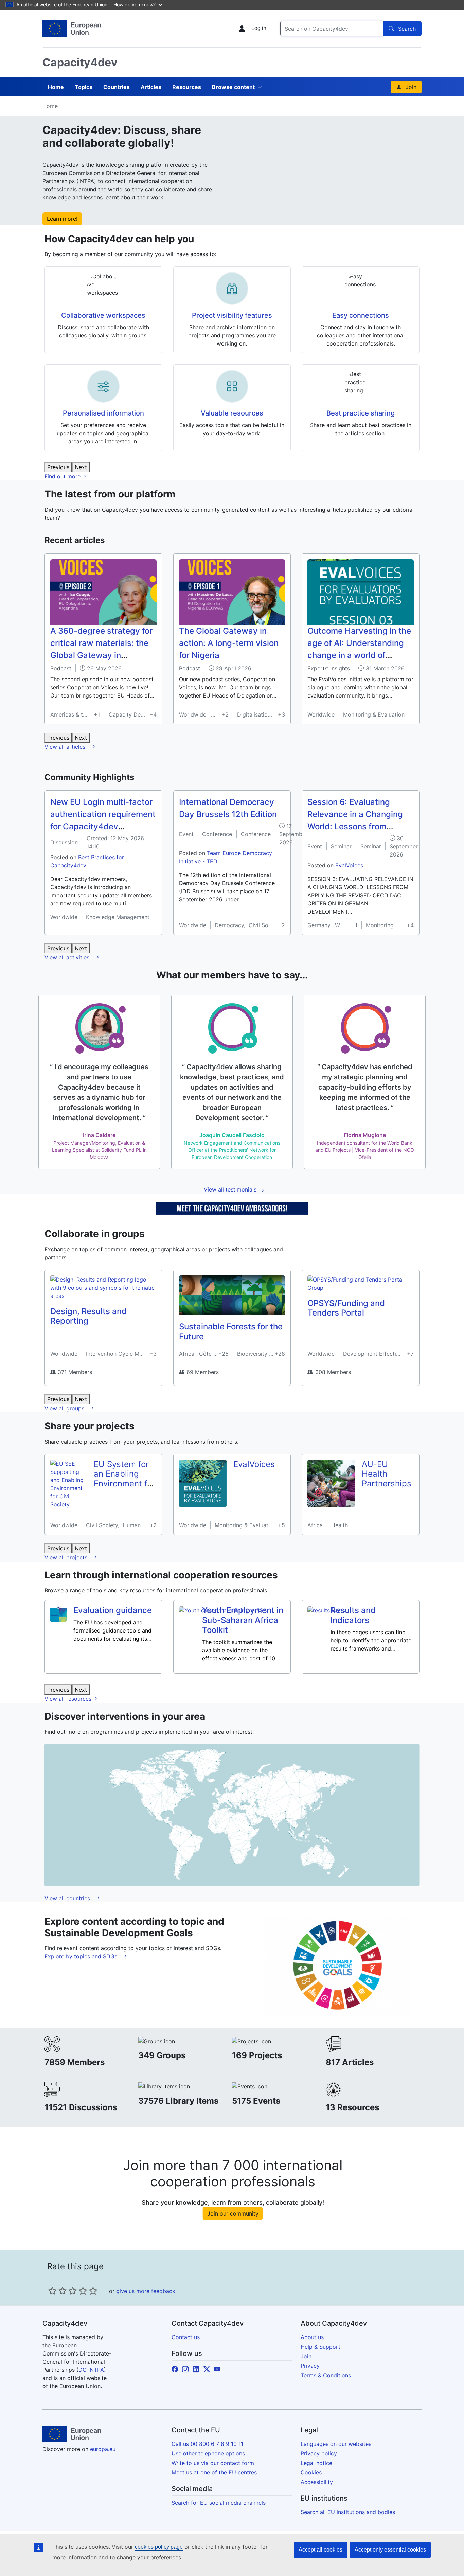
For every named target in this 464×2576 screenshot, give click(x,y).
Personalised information (103, 413)
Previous (58, 467)
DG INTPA (91, 2370)
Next (81, 467)
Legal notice (316, 2463)
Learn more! (62, 219)
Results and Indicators (353, 1615)
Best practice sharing (361, 413)
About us (312, 2337)
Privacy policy (319, 2453)
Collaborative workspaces (103, 315)
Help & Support (320, 2347)
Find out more (63, 476)
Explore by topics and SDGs (82, 1956)
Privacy (310, 2366)
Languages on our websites (336, 2444)
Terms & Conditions (326, 2375)
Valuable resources (232, 413)
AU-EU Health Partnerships (387, 1474)
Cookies (311, 2472)
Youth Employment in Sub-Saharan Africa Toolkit (243, 1620)
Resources (187, 87)
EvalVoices (349, 865)
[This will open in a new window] (72, 29)
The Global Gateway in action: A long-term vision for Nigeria (229, 643)
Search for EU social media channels (219, 2503)
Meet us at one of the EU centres (214, 2472)
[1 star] (52, 2291)
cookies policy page (159, 2547)
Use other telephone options (208, 2453)
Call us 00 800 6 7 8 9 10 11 (207, 2444)
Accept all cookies (320, 2550)
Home (56, 87)
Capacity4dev (80, 62)
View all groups (65, 1408)
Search (407, 29)
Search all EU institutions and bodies (348, 2512)
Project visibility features (232, 315)
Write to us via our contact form (213, 2463)
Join (411, 87)
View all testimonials (230, 1189)
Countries (117, 87)
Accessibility (317, 2482)
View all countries (68, 1898)
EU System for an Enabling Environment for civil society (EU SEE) (124, 1484)
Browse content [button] (233, 87)
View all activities (68, 957)
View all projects (67, 1557)
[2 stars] (57, 2291)
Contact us (186, 2337)
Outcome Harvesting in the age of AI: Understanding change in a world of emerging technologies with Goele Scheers (359, 655)
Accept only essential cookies (390, 2550)
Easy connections (361, 315)
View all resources (69, 1699)
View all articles (66, 747)
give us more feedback (146, 2291)
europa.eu (103, 2449)
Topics (84, 87)
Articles (151, 87)
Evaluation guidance (113, 1610)
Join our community (233, 2213)
